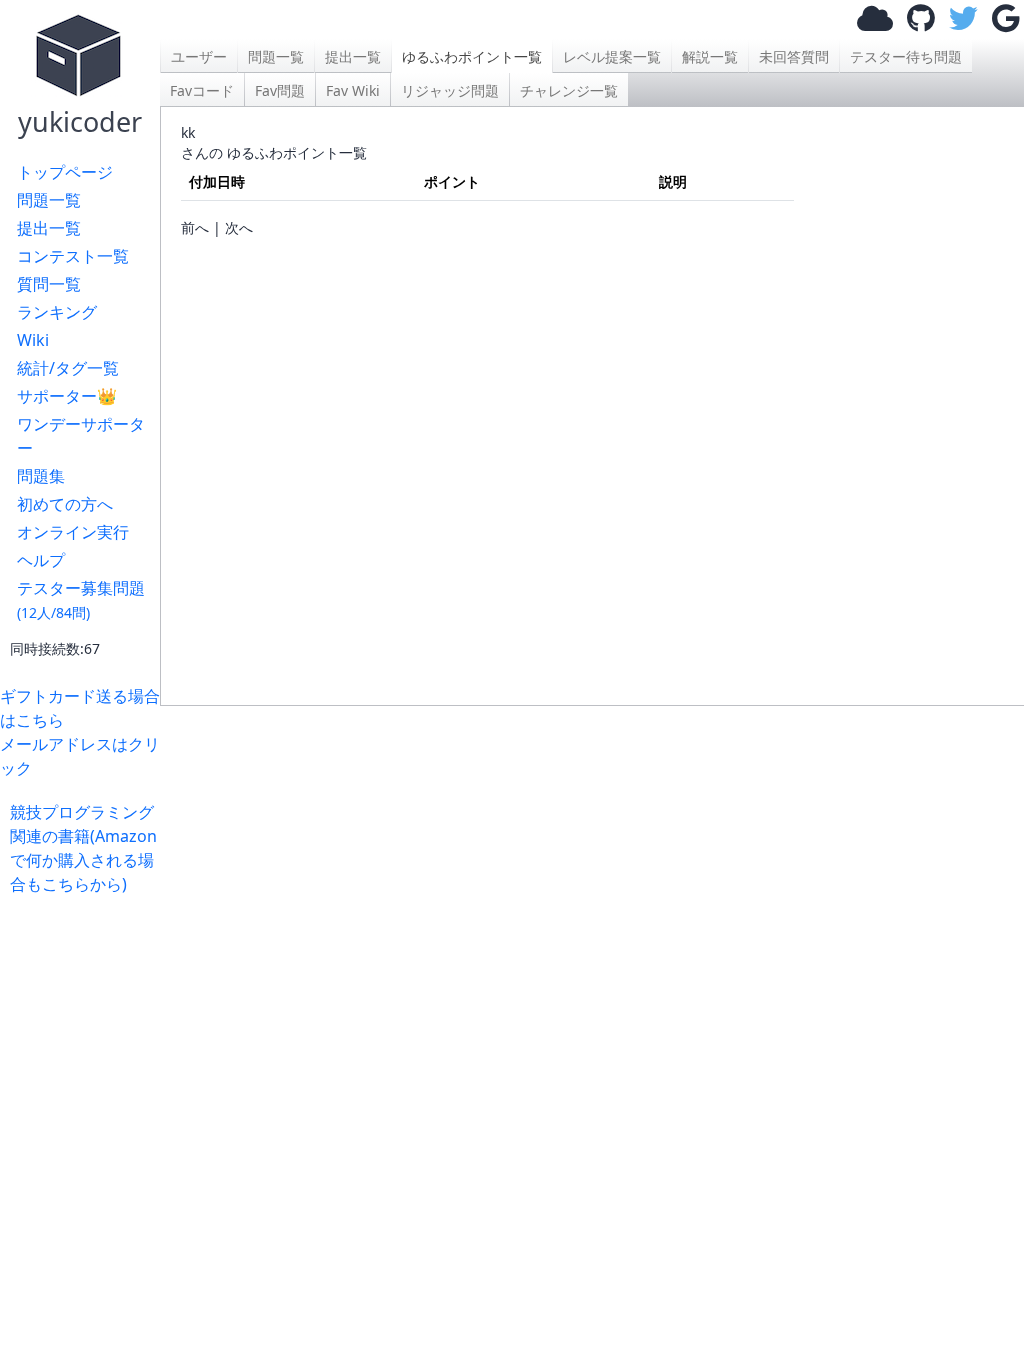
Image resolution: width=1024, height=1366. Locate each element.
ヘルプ (41, 560)
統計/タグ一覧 (68, 368)
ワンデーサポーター (81, 436)
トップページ (65, 172)
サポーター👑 (67, 396)
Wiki (33, 340)
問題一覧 (49, 200)
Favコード (202, 90)
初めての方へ (65, 504)
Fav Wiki (353, 90)
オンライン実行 (73, 532)
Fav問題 (280, 90)
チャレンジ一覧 (569, 90)
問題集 (41, 476)
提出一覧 (49, 228)
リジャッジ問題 (450, 90)
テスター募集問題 (81, 599)
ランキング (57, 312)
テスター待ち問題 (906, 56)
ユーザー (199, 56)
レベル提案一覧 (612, 56)
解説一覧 (710, 56)
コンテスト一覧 (73, 256)
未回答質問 (794, 56)
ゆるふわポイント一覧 (472, 56)
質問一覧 (49, 284)
